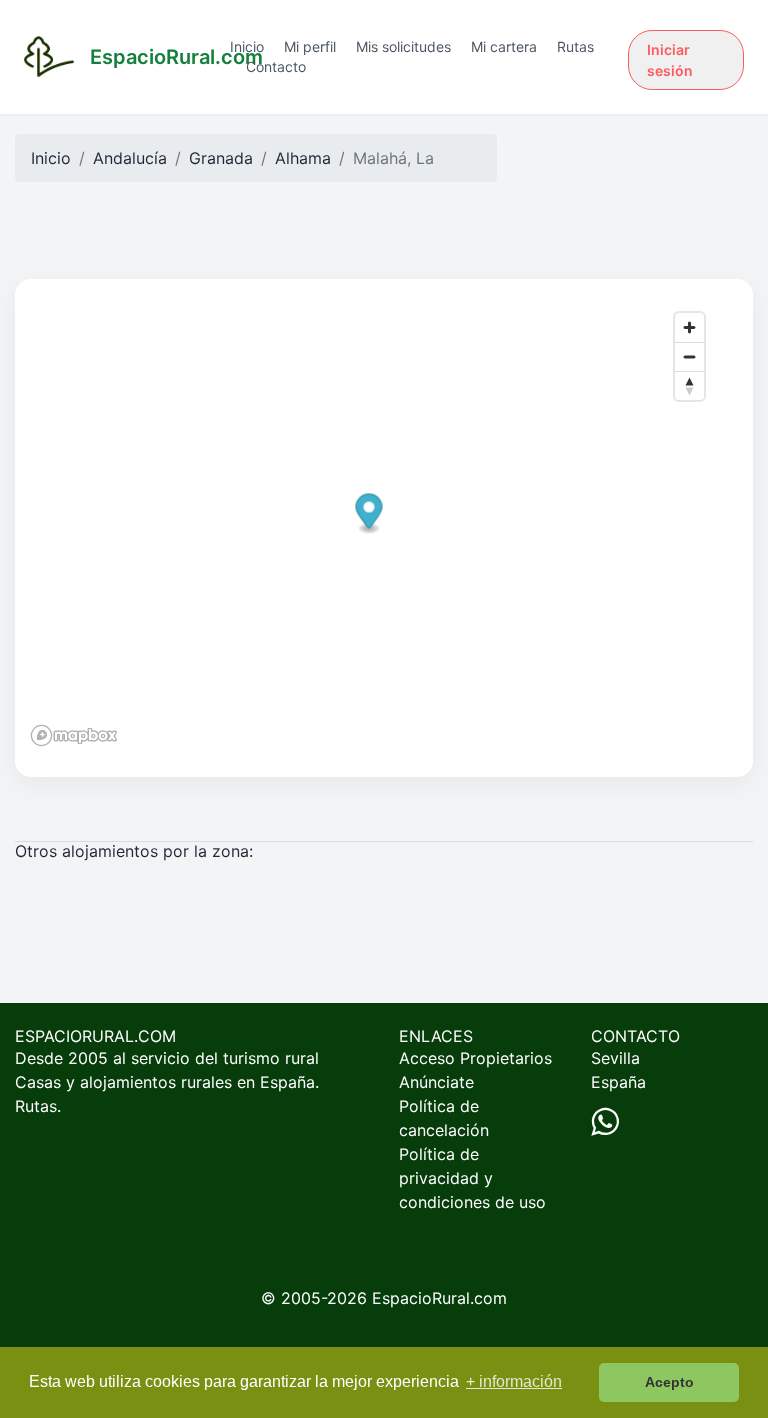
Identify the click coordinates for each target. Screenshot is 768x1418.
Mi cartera (504, 46)
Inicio (247, 46)
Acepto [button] (669, 1382)
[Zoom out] (689, 356)
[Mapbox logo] (74, 735)
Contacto (276, 66)
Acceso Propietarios (475, 1058)
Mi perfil (310, 46)
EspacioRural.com (439, 1298)
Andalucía (130, 158)
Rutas (575, 46)
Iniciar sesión (670, 60)
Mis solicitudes (403, 46)
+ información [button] (514, 1381)
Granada (221, 158)
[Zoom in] (689, 327)
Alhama (303, 158)
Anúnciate (436, 1082)
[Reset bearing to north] (689, 385)
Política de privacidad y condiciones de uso (472, 1178)
